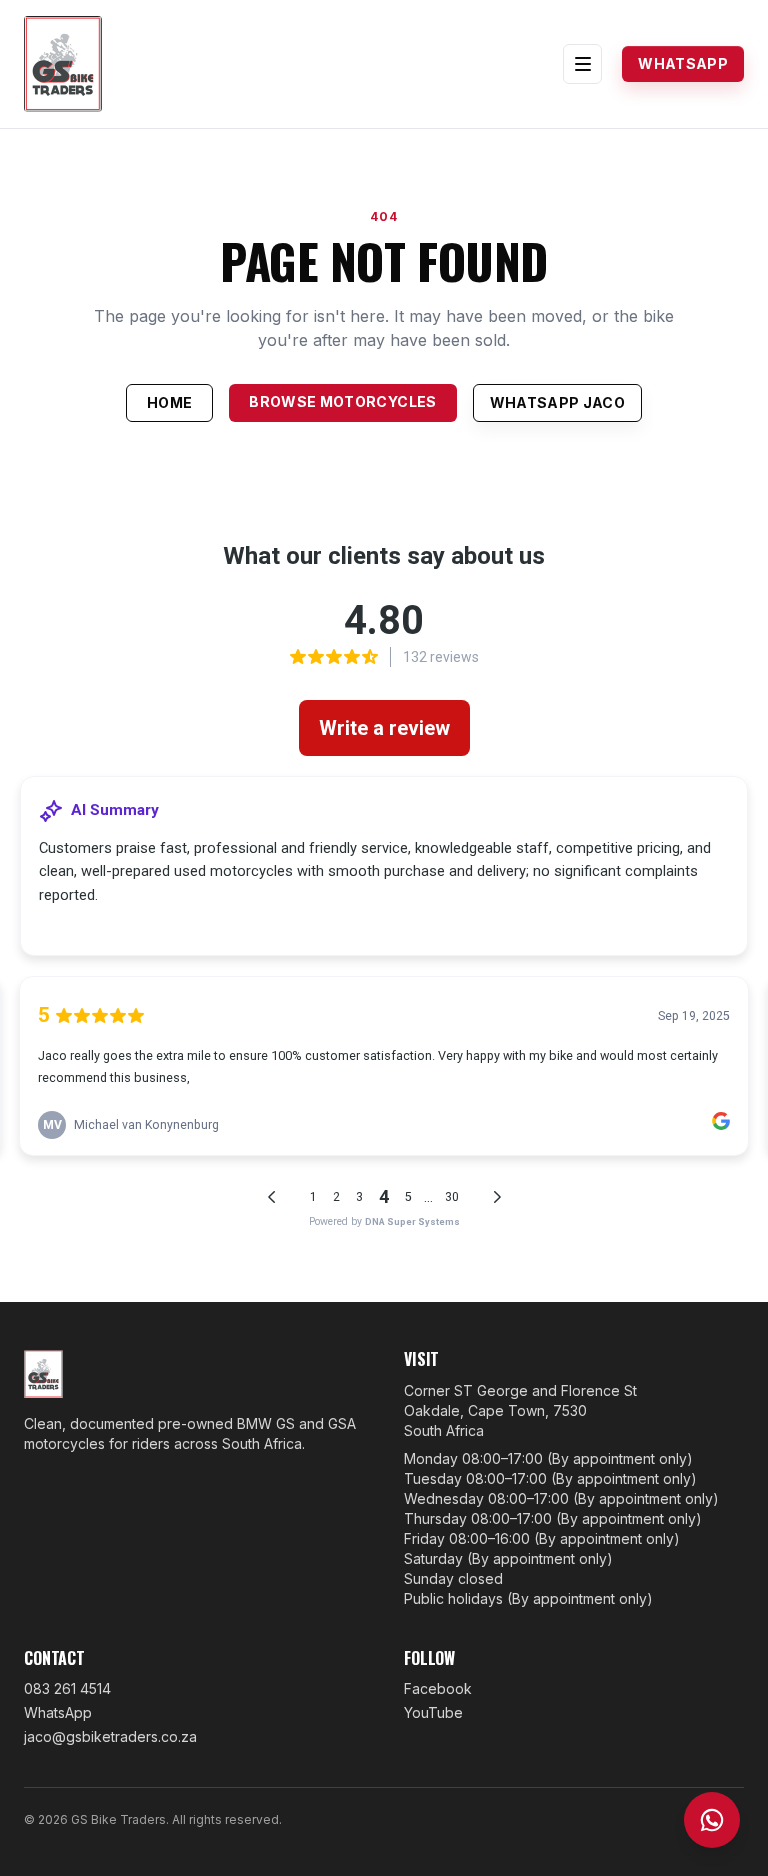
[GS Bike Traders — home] (63, 64)
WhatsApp (683, 63)
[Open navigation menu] (582, 63)
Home (169, 402)
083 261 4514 (67, 1688)
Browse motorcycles (342, 401)
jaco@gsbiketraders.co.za (110, 1736)
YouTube (433, 1712)
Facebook (438, 1688)
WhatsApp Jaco (558, 402)
